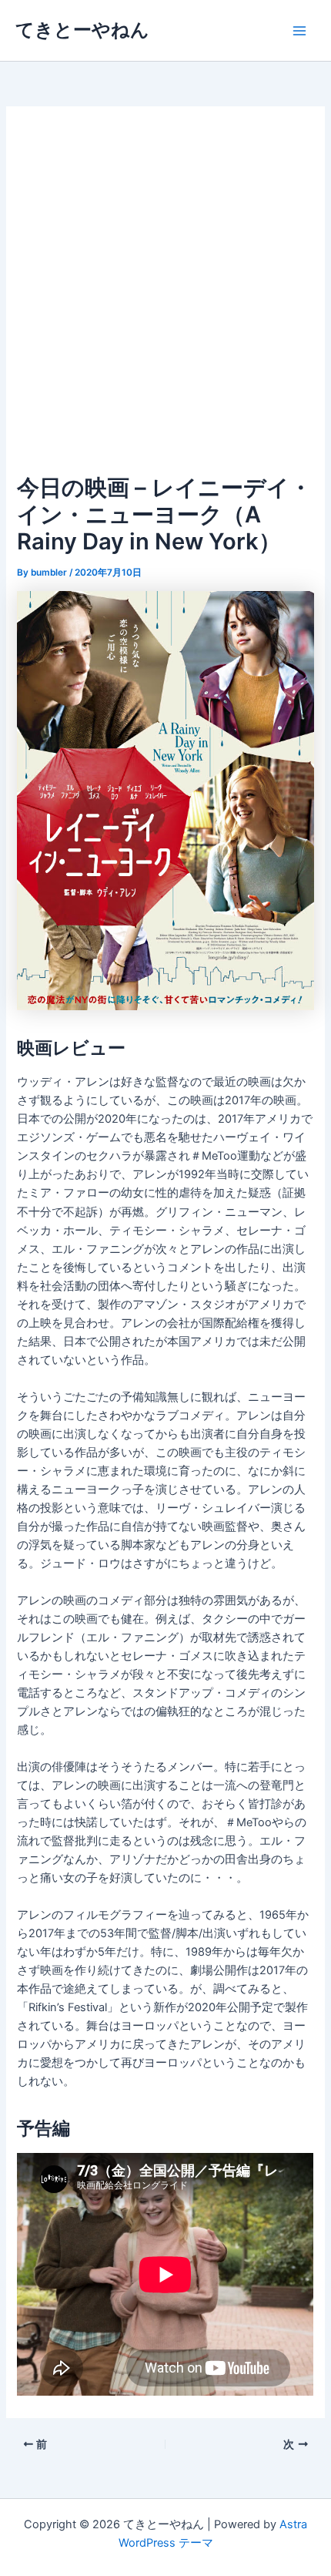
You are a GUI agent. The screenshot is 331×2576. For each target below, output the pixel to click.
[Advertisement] (165, 297)
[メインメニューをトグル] (299, 31)
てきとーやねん (82, 30)
